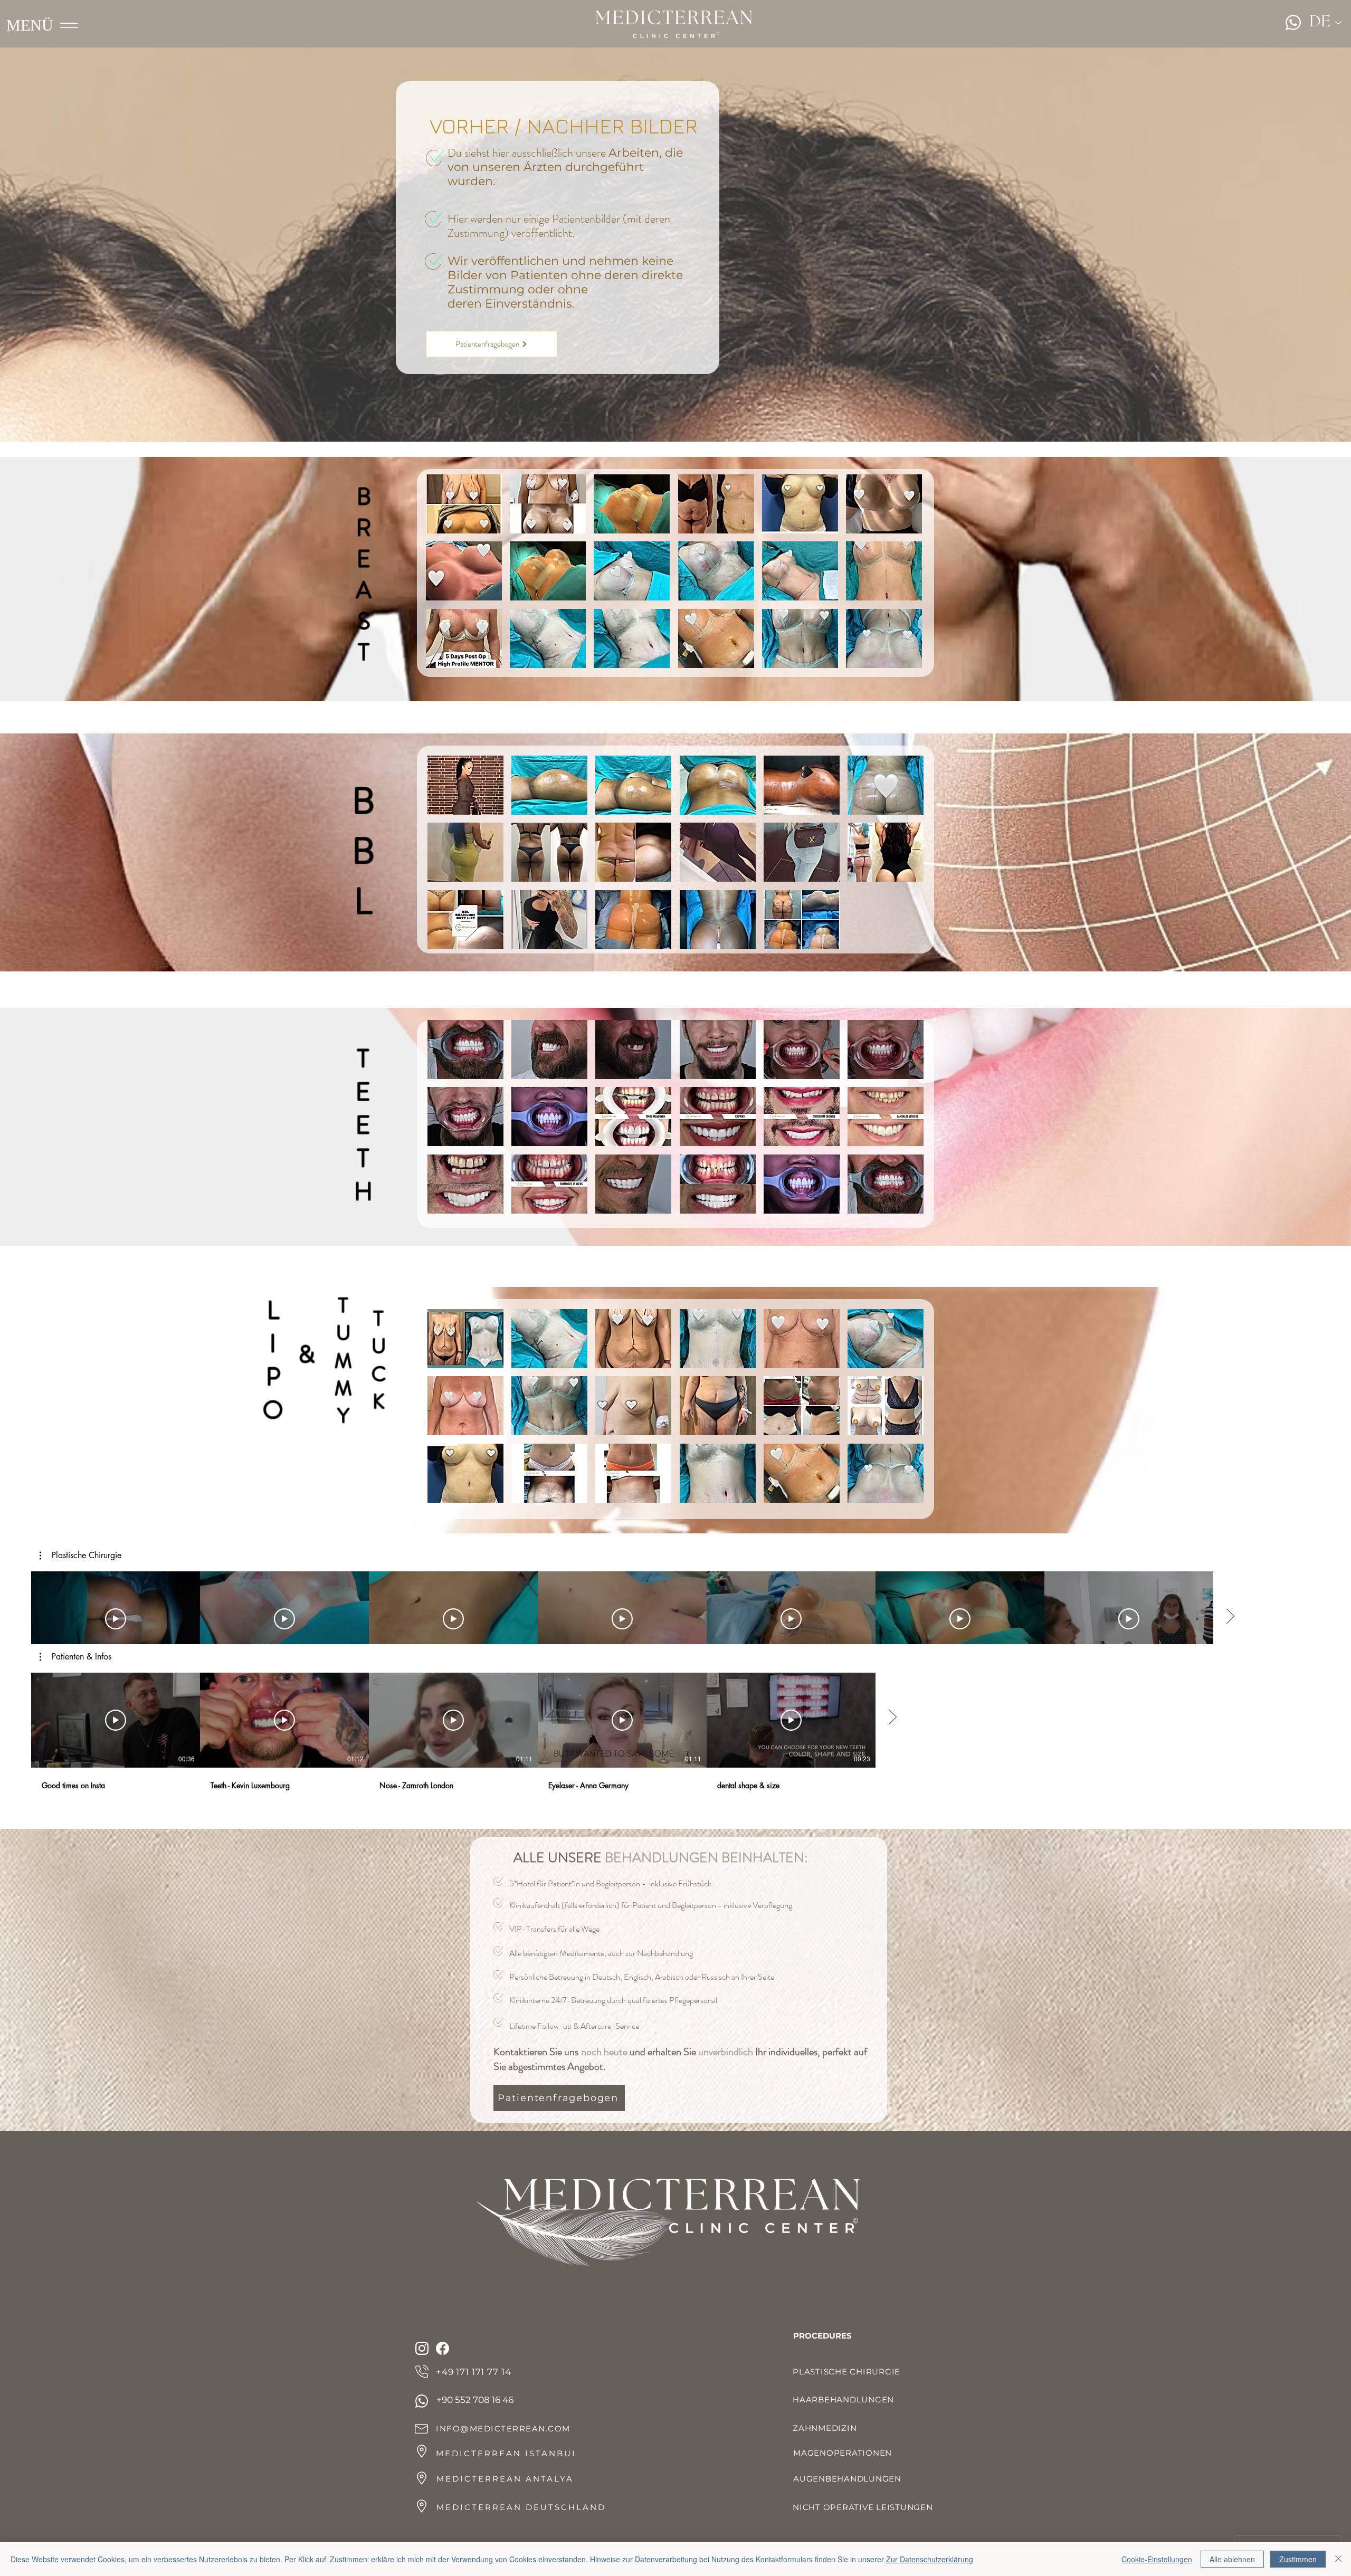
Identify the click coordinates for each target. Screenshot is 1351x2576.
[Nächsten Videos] (1230, 1617)
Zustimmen (1298, 2559)
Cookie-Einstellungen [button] (1157, 2559)
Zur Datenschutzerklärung (930, 2559)
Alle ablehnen (1232, 2559)
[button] (464, 504)
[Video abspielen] (116, 1619)
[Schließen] (1338, 2559)
